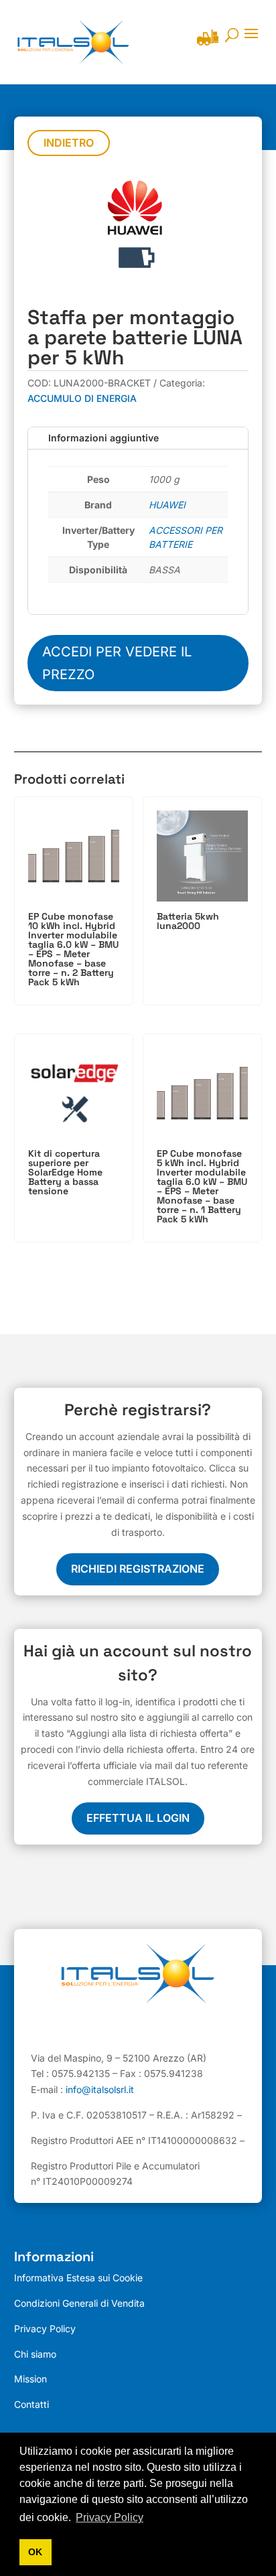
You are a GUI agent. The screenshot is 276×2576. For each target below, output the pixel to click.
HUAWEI (167, 505)
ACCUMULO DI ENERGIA (82, 398)
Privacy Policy (45, 2329)
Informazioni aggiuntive (103, 438)
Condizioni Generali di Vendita (79, 2303)
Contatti (31, 2404)
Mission (30, 2379)
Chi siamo (35, 2354)
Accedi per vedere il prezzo (117, 663)
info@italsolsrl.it (100, 2089)
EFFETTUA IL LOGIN (138, 1818)
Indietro (69, 143)
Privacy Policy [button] (110, 2517)
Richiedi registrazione (138, 1569)
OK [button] (35, 2552)
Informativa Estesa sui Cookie (78, 2278)
